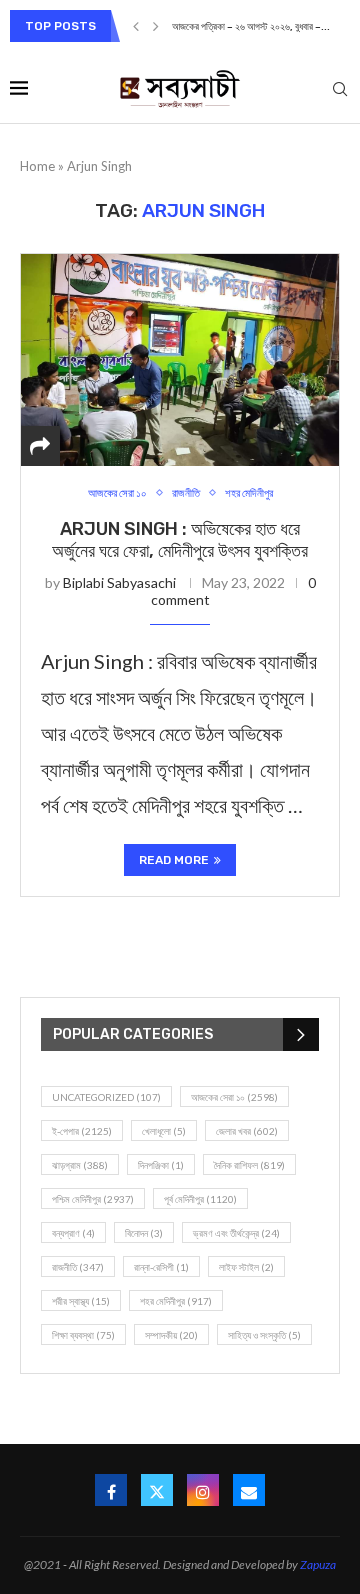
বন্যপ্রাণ (73, 1233)
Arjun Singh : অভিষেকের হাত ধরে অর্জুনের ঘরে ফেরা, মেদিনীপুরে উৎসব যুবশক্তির (180, 540)
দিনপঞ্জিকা (161, 1165)
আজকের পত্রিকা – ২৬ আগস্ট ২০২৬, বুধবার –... (251, 27)
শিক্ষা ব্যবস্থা (83, 1335)
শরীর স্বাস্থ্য (81, 1301)
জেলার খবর (247, 1131)
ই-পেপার (82, 1131)
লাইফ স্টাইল (246, 1267)
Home (37, 166)
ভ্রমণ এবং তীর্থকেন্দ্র (236, 1233)
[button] (136, 26)
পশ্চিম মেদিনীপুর (93, 1199)
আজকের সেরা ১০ (234, 1097)
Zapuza (318, 1564)
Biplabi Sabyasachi (119, 582)
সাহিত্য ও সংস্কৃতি (264, 1335)
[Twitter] (157, 1490)
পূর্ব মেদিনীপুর (200, 1199)
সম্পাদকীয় (171, 1335)
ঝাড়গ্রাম (80, 1165)
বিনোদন (144, 1233)
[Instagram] (203, 1490)
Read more (174, 860)
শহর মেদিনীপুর (176, 1301)
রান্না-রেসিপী (161, 1267)
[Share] (40, 446)
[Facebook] (111, 1490)
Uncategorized (106, 1097)
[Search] (340, 90)
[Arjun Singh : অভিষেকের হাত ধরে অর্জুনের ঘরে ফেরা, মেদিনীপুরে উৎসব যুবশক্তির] (180, 359)
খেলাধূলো (164, 1131)
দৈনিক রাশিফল (249, 1165)
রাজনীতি (78, 1267)
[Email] (249, 1490)
